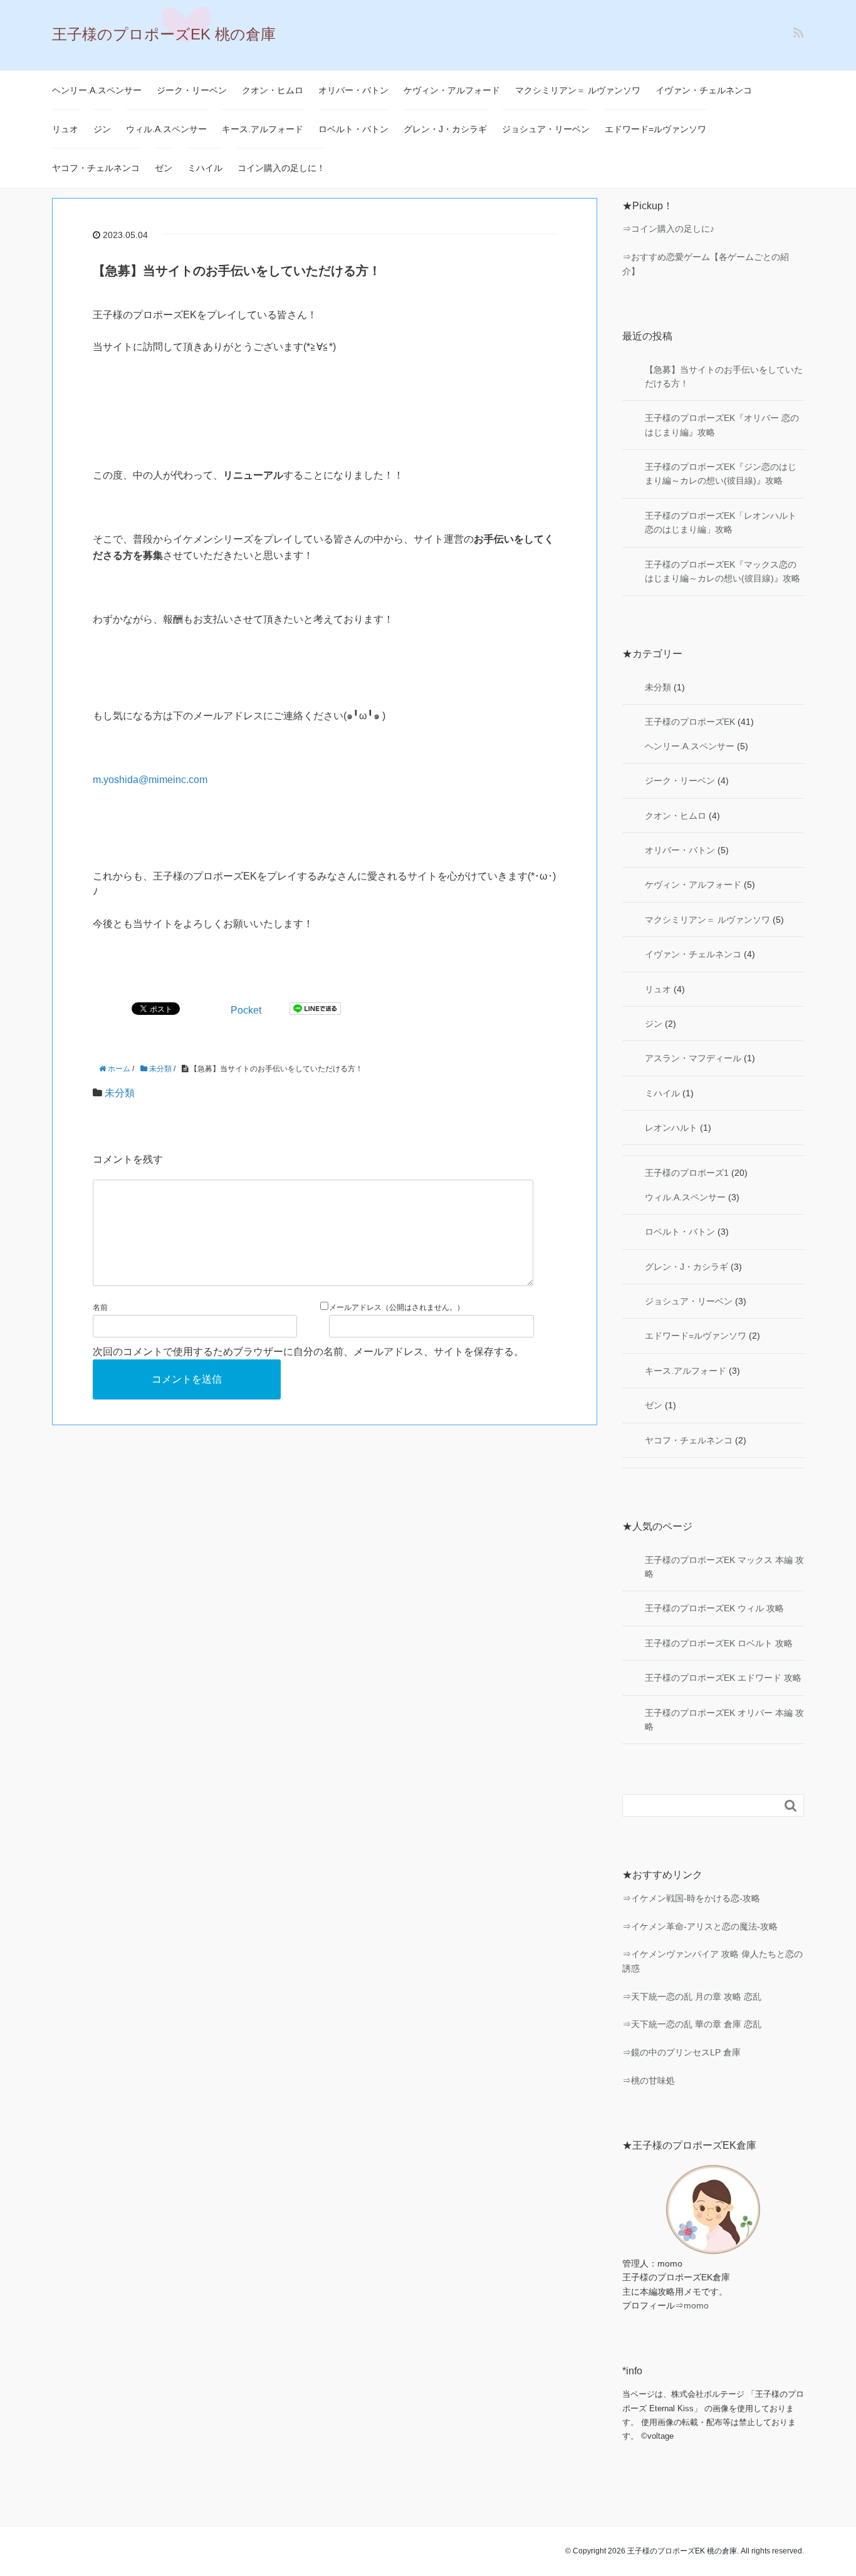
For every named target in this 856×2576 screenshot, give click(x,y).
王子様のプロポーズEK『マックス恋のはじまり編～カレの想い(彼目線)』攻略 (723, 571)
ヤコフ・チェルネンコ (96, 168)
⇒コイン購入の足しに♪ (668, 229)
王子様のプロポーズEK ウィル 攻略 (714, 1608)
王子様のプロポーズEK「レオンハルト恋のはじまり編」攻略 (721, 522)
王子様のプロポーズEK (690, 722)
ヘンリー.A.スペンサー (97, 90)
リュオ (65, 129)
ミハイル (205, 168)
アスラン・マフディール (693, 1058)
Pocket (246, 1010)
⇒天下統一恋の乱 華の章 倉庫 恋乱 (692, 2024)
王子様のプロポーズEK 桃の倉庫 (164, 34)
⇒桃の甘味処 (649, 2080)
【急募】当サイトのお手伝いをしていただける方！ (724, 377)
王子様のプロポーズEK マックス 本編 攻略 (724, 1567)
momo (696, 2305)
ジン (102, 129)
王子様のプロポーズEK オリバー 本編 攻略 (724, 1720)
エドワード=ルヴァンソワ (655, 129)
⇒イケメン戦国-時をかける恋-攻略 (691, 1898)
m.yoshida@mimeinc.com (150, 780)
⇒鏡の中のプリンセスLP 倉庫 (681, 2052)
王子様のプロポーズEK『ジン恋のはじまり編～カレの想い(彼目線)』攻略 (721, 474)
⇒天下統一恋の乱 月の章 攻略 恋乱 (692, 1997)
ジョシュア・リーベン (546, 129)
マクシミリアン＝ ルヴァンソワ (578, 90)
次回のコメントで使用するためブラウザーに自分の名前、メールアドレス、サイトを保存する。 (308, 1352)
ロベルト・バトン (353, 129)
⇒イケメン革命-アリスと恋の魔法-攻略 (700, 1926)
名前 (100, 1307)
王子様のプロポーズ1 (687, 1173)
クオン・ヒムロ (273, 90)
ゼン (164, 168)
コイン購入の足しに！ (281, 168)
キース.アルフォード (263, 129)
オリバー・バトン (353, 90)
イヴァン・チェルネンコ (704, 90)
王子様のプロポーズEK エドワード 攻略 (723, 1678)
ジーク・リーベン (192, 90)
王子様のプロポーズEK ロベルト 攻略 (719, 1643)
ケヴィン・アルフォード (452, 90)
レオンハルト (671, 1128)
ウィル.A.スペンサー (166, 129)
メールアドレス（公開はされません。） (397, 1307)
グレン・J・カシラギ (445, 129)
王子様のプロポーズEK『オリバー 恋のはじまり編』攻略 (722, 425)
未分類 (120, 1093)
